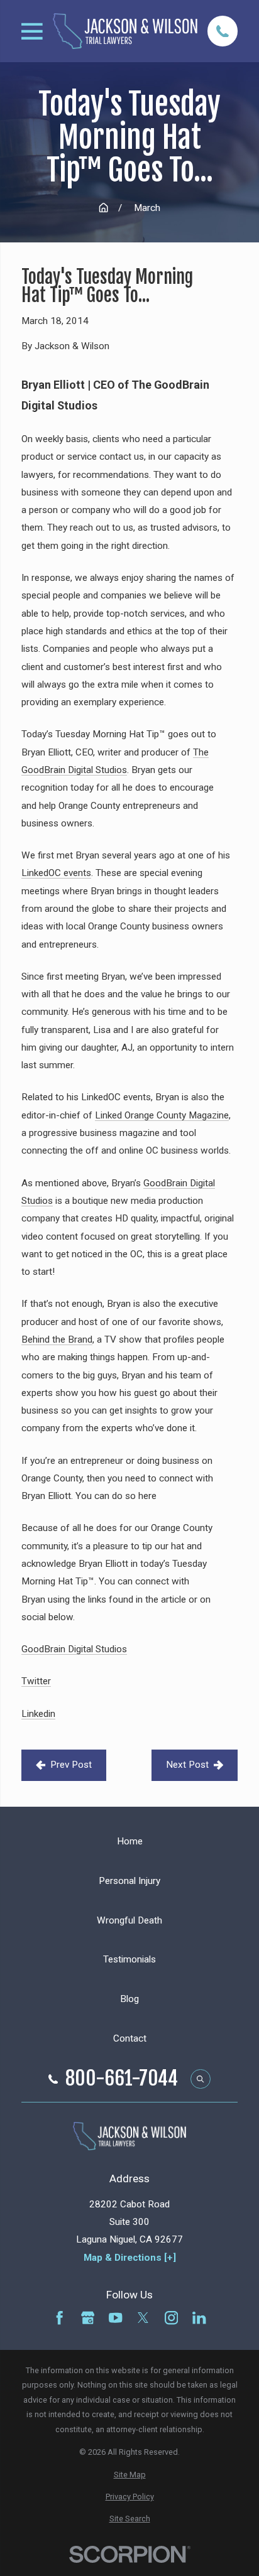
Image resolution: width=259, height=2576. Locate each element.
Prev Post (71, 1765)
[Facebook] (59, 2318)
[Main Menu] (32, 31)
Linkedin (38, 1714)
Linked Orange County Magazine (162, 1115)
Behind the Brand (57, 1339)
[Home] (125, 31)
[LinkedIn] (199, 2318)
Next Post (187, 1765)
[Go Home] (103, 208)
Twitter (36, 1681)
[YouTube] (115, 2318)
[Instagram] (171, 2318)
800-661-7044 (122, 2079)
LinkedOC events (56, 873)
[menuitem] (129, 2475)
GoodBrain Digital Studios (74, 1649)
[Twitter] (143, 2318)
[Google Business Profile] (88, 2318)
